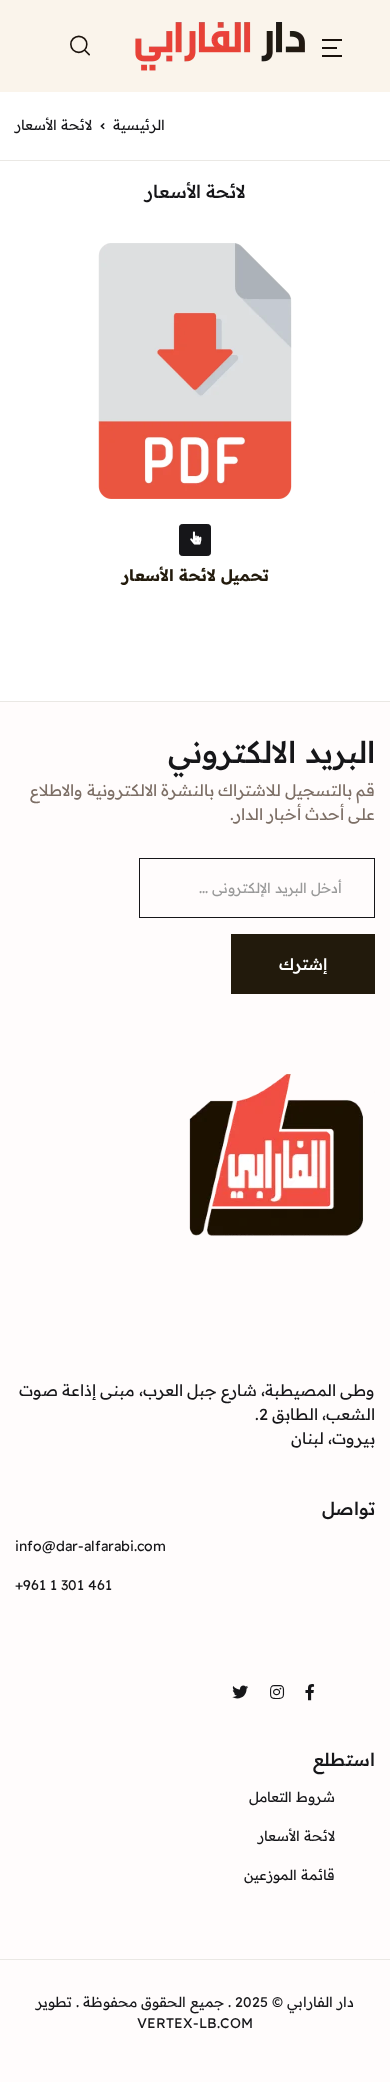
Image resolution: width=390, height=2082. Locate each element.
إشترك (303, 964)
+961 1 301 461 (63, 1585)
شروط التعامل (292, 1797)
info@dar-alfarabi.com (90, 1546)
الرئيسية (139, 125)
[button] (332, 46)
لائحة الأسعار (296, 1836)
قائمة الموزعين (289, 1875)
